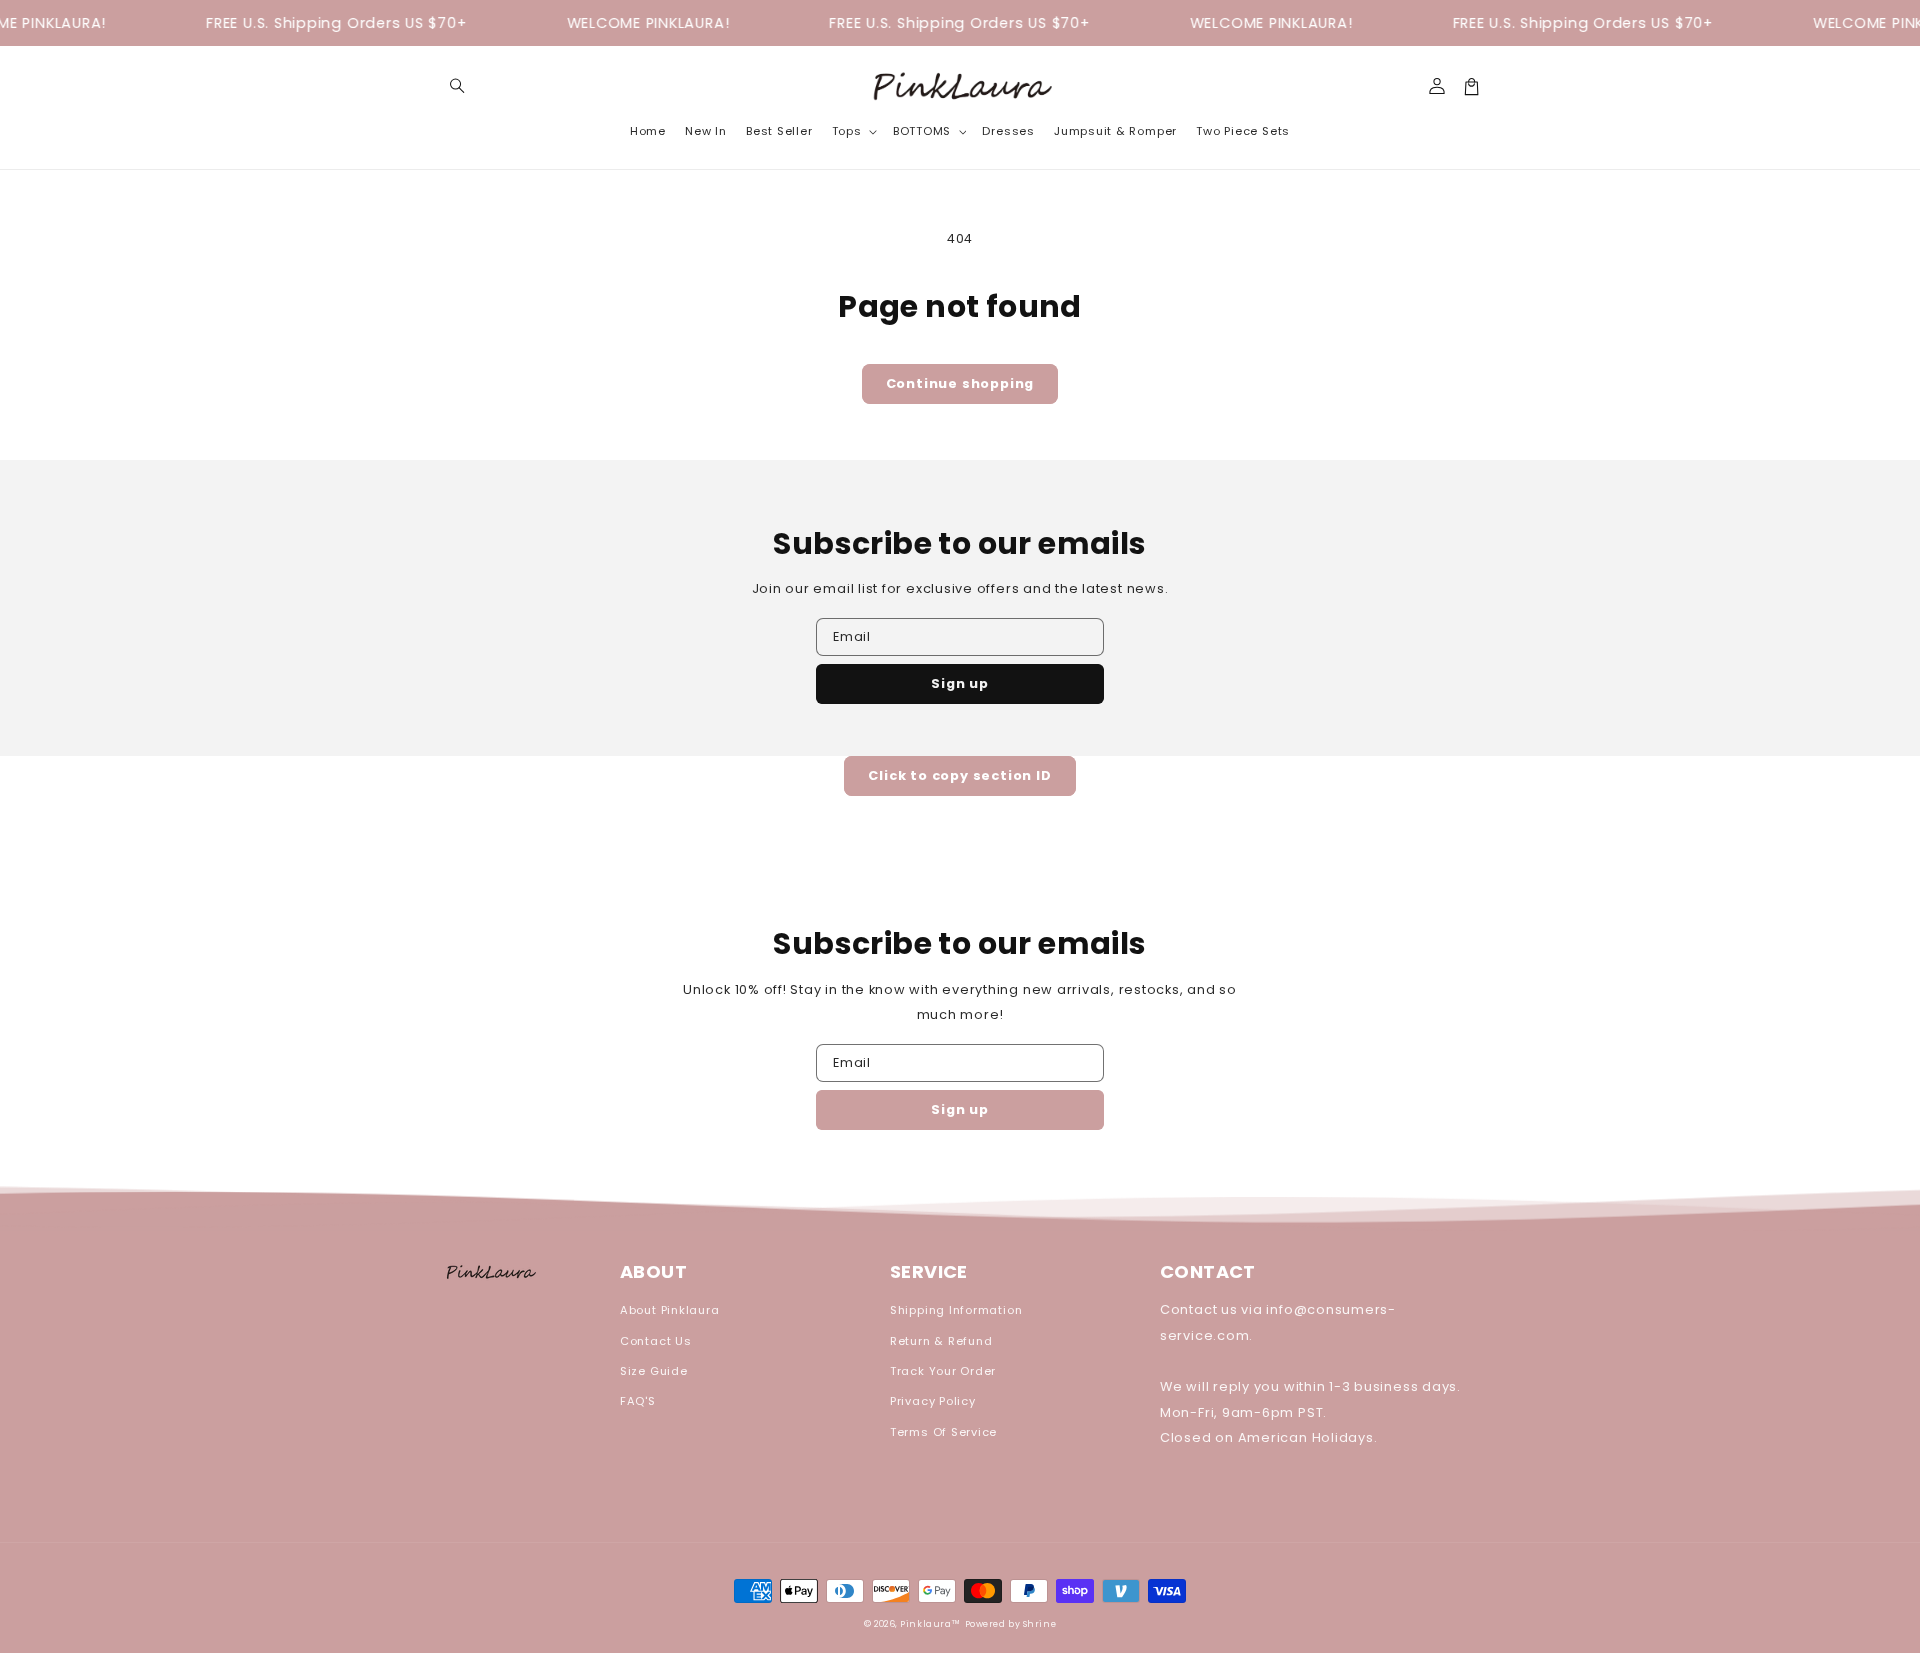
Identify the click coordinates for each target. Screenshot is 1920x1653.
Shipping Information (956, 1310)
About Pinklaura (670, 1310)
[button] (457, 86)
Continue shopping (960, 383)
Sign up (960, 683)
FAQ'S (638, 1401)
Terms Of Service (943, 1432)
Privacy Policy (933, 1401)
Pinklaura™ (930, 1624)
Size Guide (654, 1371)
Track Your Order (943, 1371)
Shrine (1039, 1624)
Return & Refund (941, 1341)
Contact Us (656, 1341)
